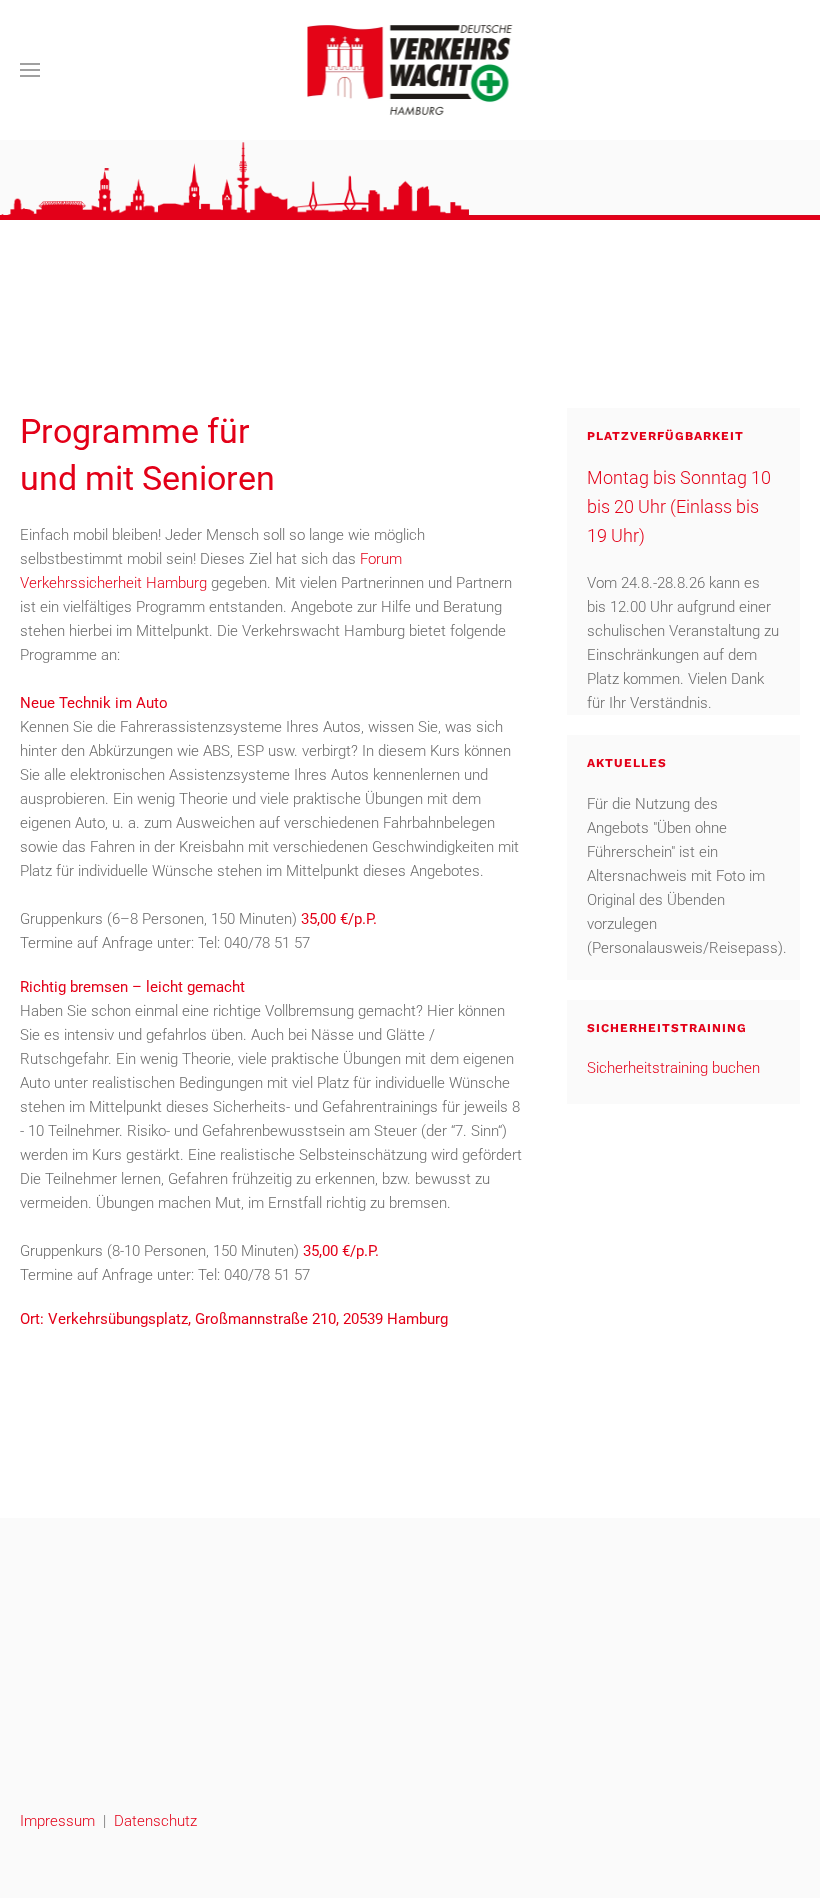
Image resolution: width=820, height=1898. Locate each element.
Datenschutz (155, 1821)
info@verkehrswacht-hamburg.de (128, 1777)
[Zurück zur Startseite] (410, 70)
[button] (30, 70)
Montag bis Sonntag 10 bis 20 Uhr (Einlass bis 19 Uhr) (679, 506)
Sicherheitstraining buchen (673, 1068)
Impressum (57, 1821)
